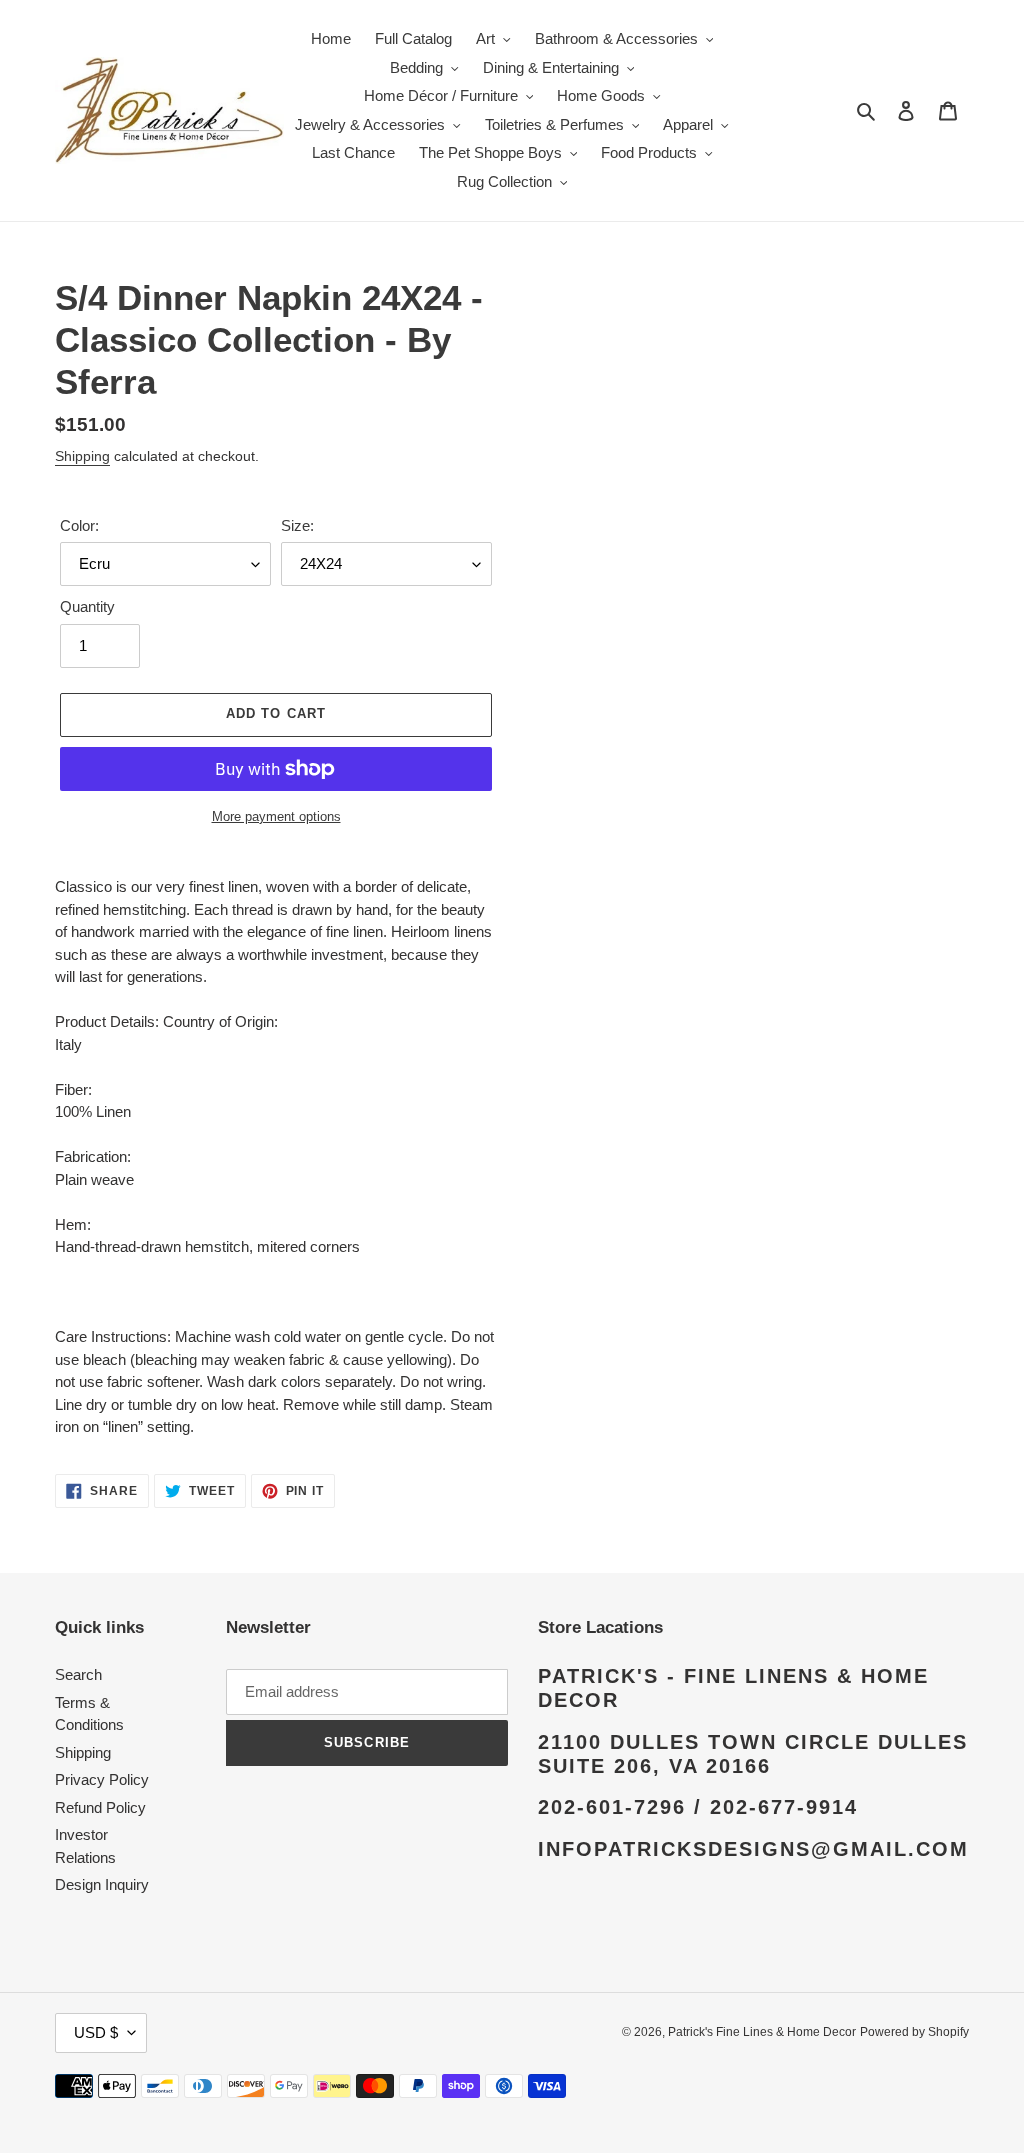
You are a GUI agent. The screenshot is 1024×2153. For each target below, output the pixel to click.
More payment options (276, 816)
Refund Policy (100, 1807)
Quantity (87, 606)
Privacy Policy (102, 1779)
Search (78, 1674)
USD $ (96, 2032)
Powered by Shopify (914, 2032)
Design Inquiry (102, 1884)
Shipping (82, 456)
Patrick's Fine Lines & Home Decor (762, 2032)
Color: (79, 525)
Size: (297, 525)
